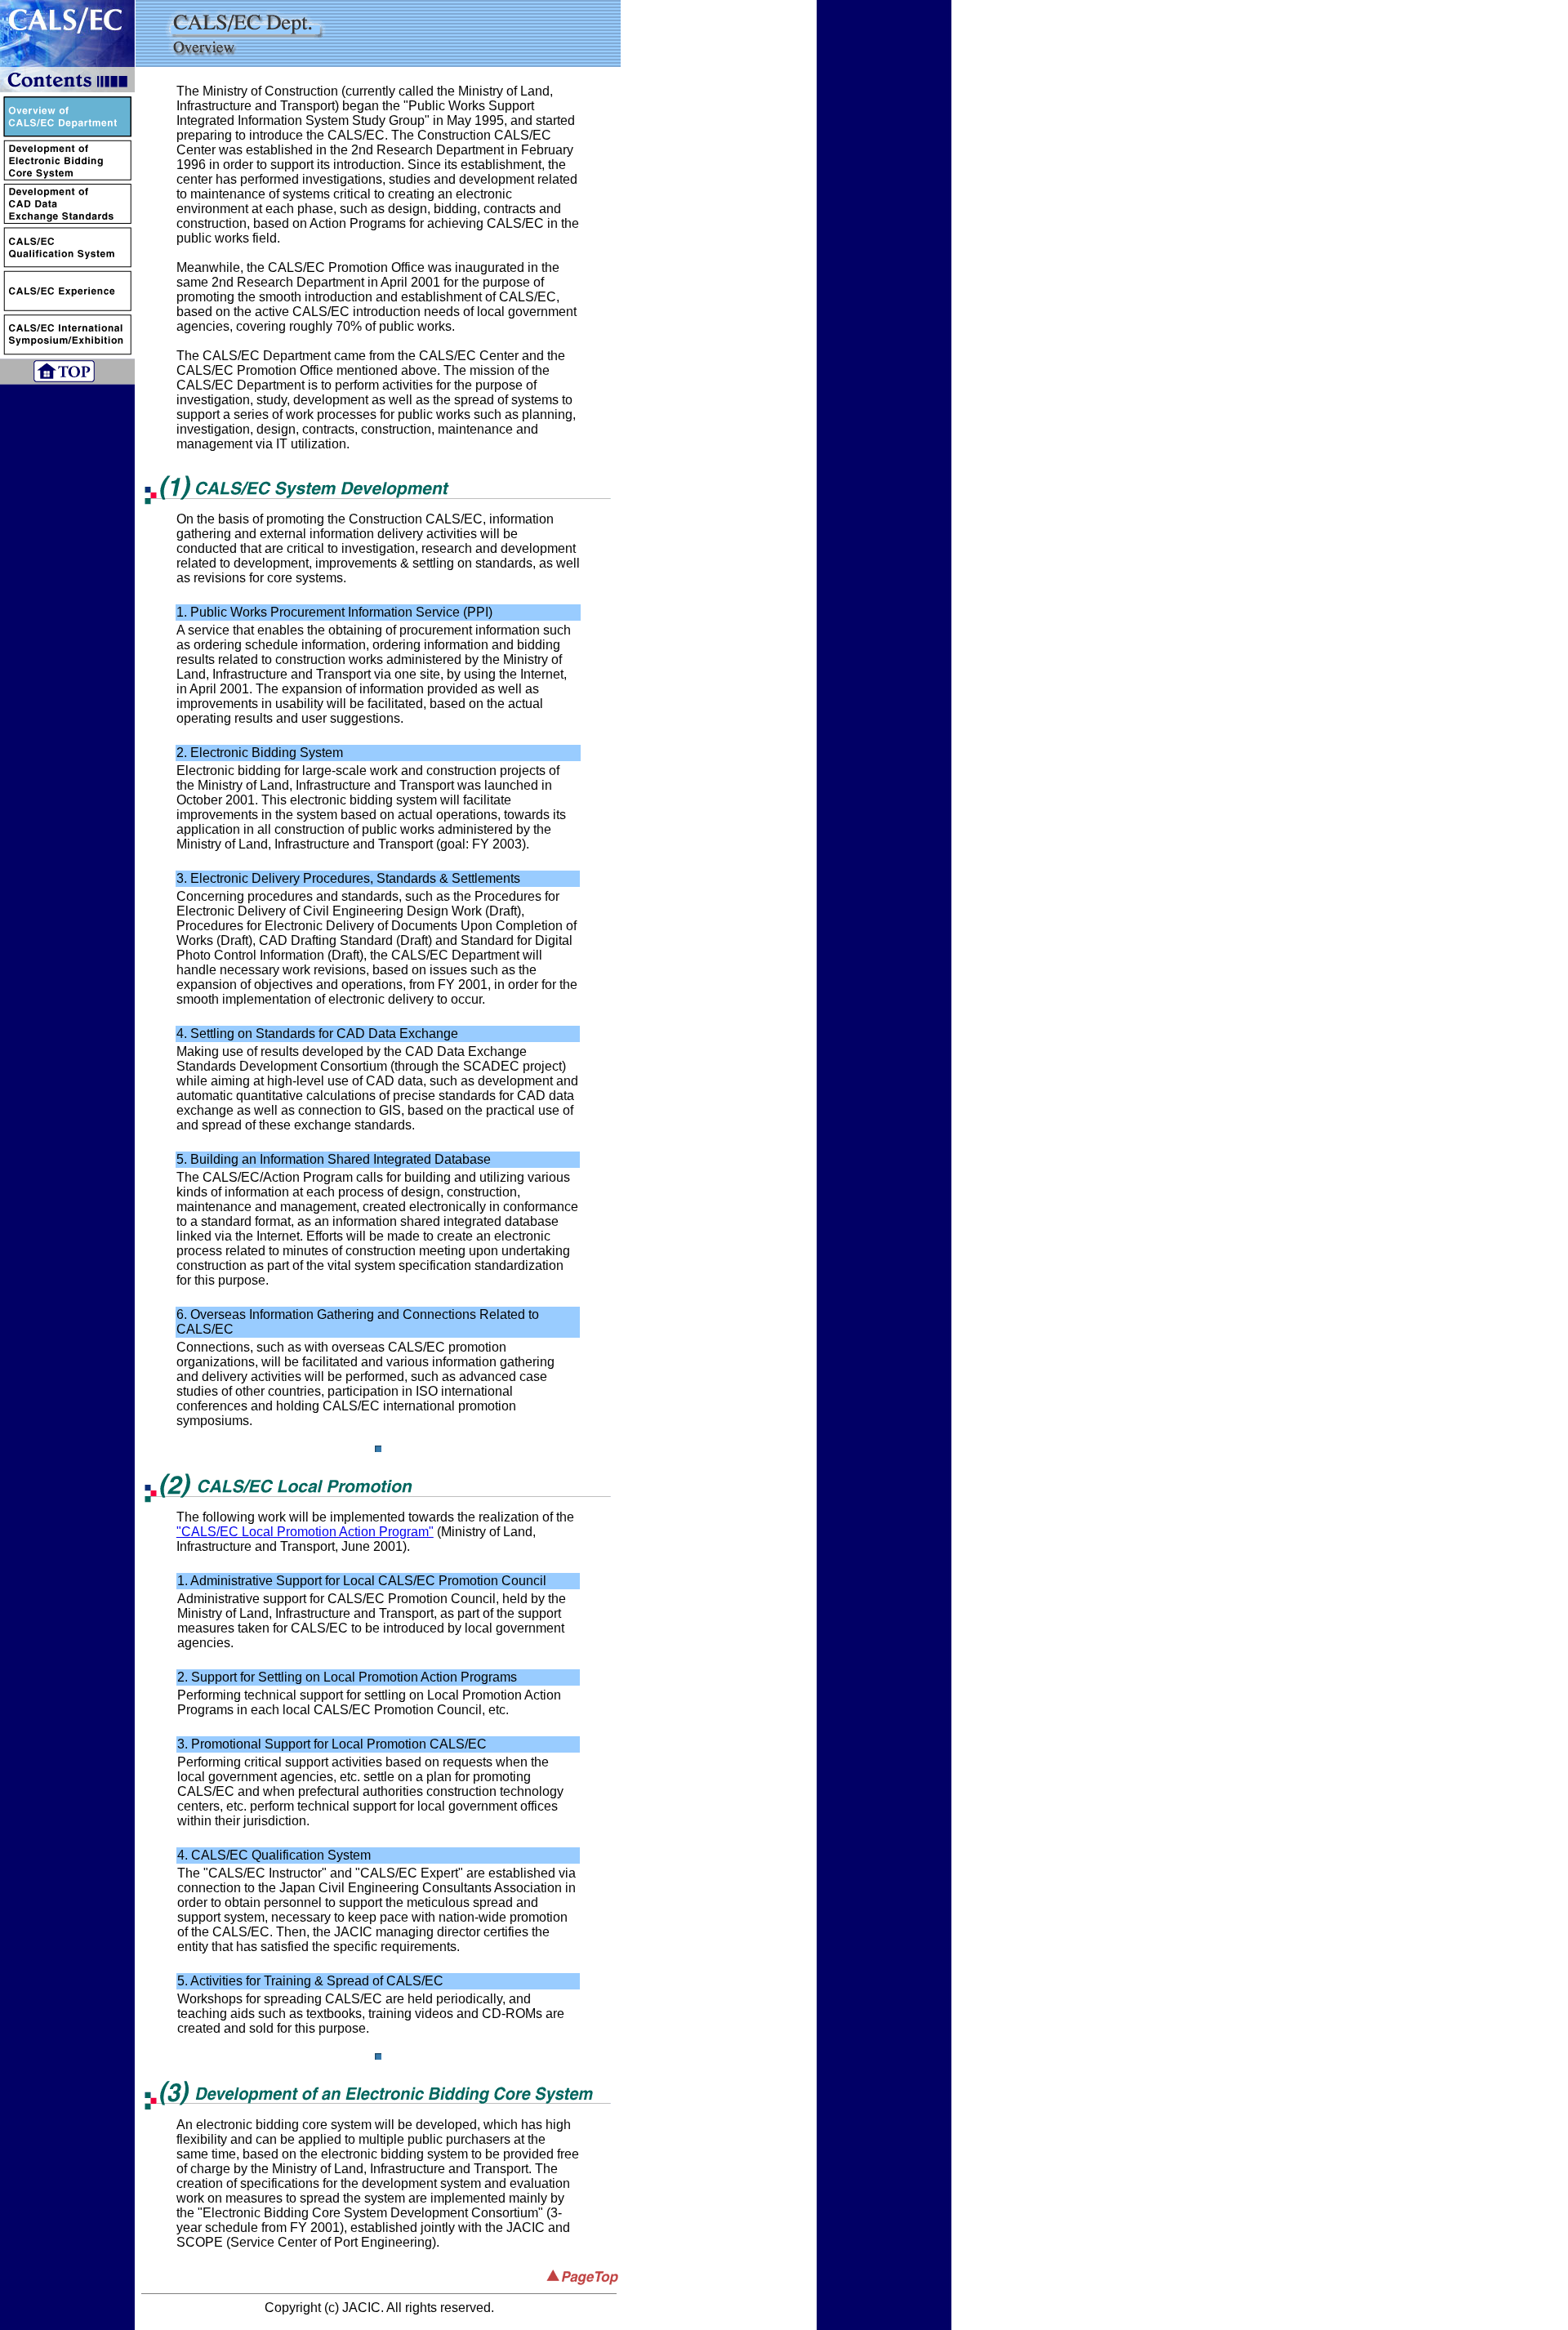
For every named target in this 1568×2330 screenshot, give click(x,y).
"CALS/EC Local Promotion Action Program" (305, 1532)
